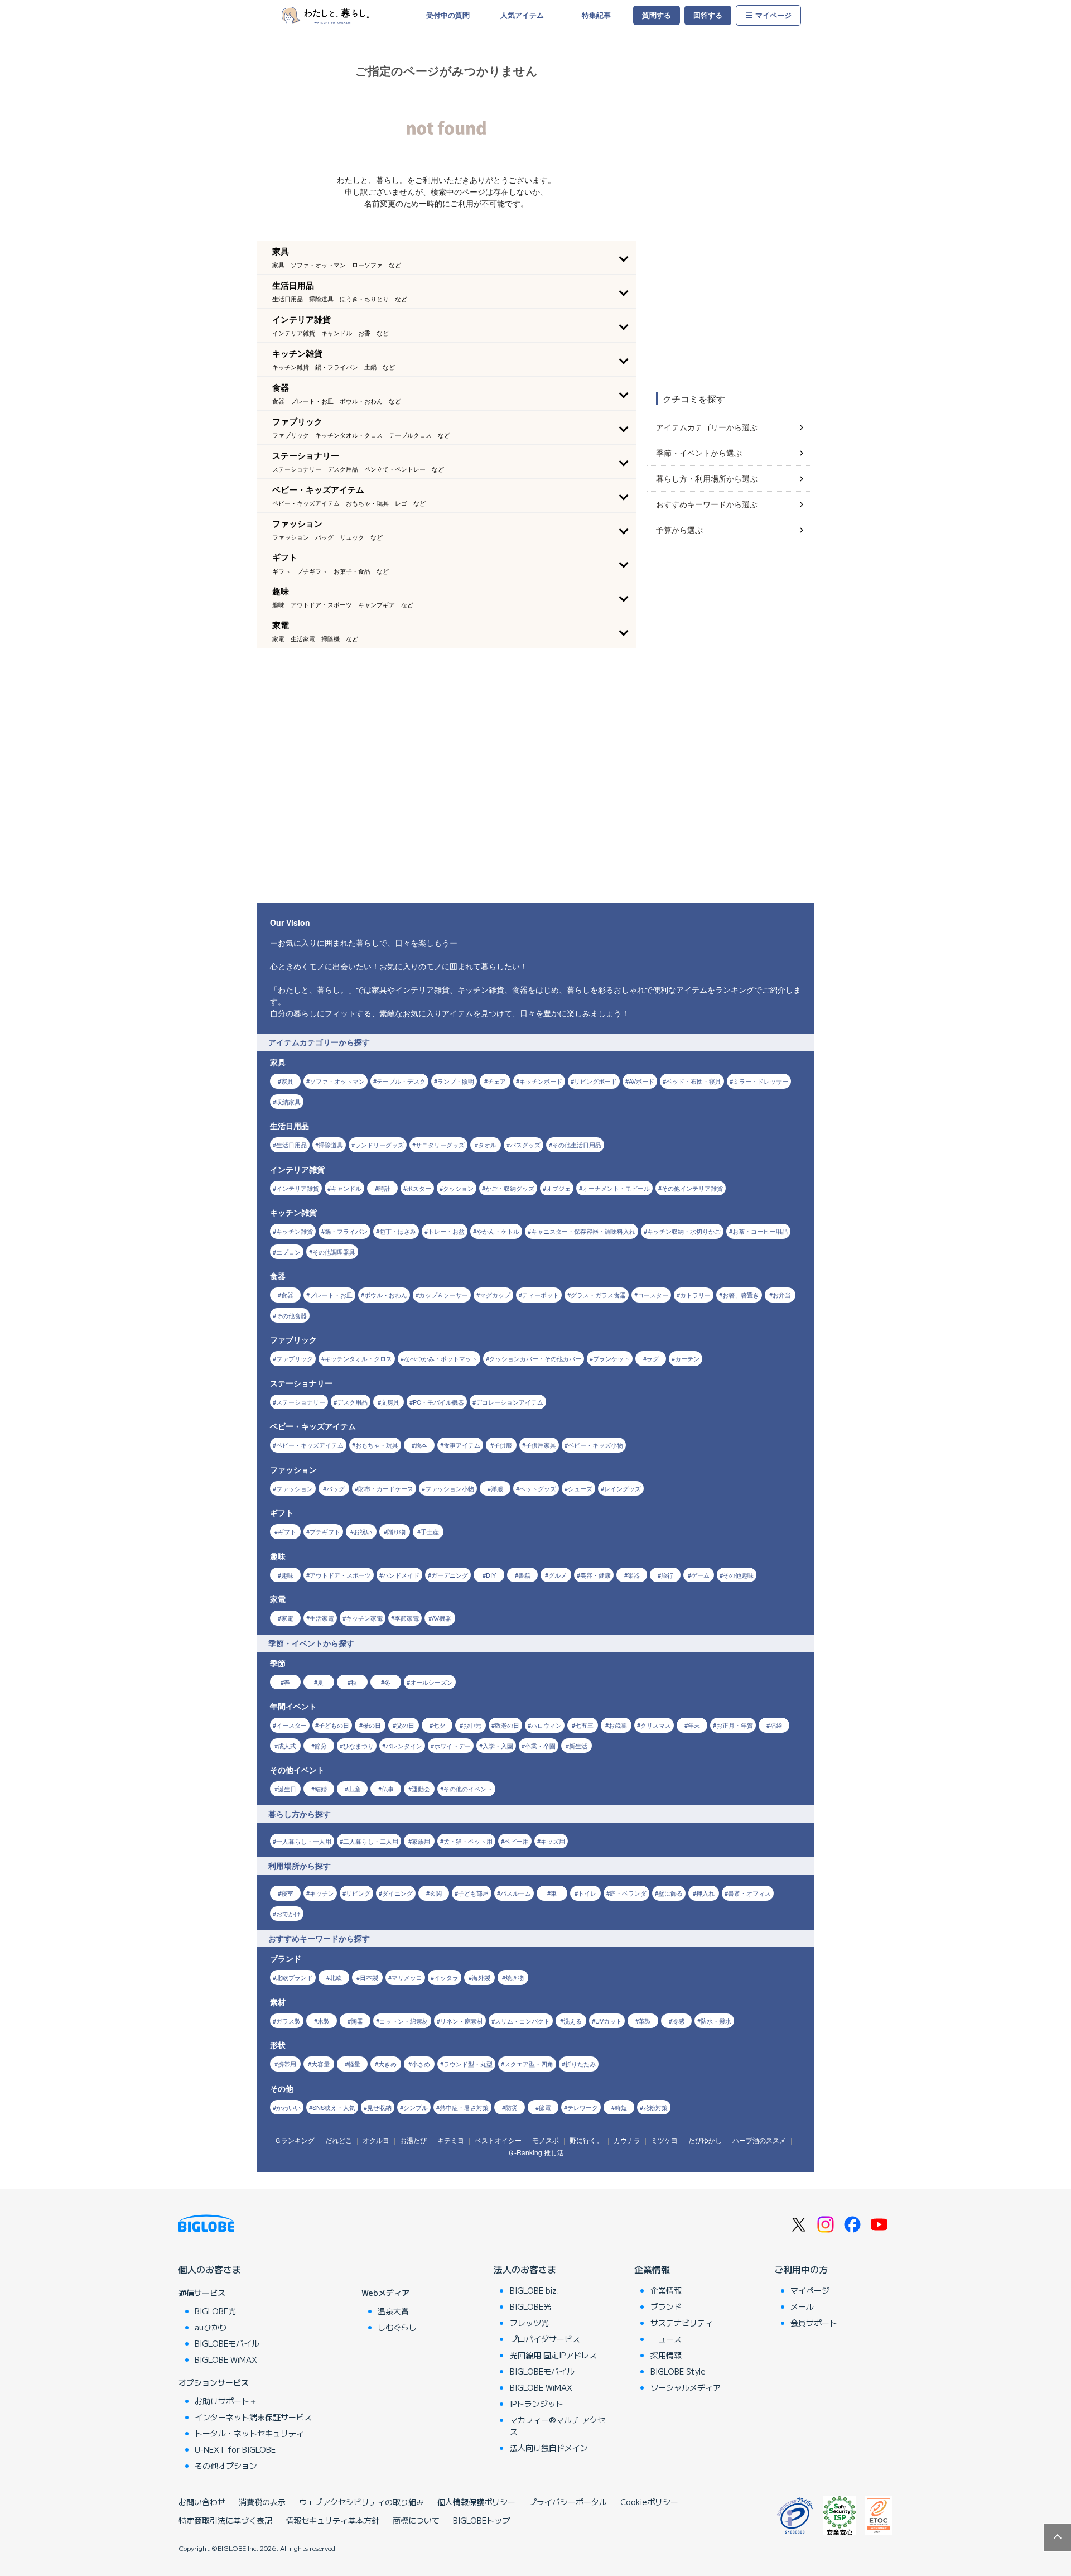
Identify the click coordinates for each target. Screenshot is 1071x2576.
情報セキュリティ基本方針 (332, 2520)
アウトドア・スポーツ (340, 1575)
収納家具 (288, 1102)
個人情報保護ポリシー (476, 2502)
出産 (354, 1789)
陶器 (357, 2021)
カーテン (687, 1358)
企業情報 (652, 2269)
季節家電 (407, 1618)
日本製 (369, 1977)
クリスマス (656, 1725)
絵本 (421, 1445)
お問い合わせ (202, 2502)
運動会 (421, 1789)
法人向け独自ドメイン (549, 2448)
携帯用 (287, 2064)
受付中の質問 (448, 15)
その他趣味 (738, 1575)
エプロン (288, 1252)
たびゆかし (705, 2140)
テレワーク (583, 2107)
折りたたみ (580, 2064)
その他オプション (226, 2466)
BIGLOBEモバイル (227, 2343)
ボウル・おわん (386, 1295)
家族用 (421, 1841)
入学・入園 (498, 1746)
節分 (321, 1746)
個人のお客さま (210, 2269)
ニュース (666, 2339)
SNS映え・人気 (334, 2107)
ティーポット (541, 1295)
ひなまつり (358, 1746)
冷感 (678, 2021)
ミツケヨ (664, 2140)
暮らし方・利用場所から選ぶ (707, 478)
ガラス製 (288, 2021)
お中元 (472, 1725)
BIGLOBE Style (678, 2371)
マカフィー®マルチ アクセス (558, 2426)
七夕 (439, 1725)
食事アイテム (462, 1445)
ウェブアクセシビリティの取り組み (361, 2502)
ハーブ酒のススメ (759, 2140)
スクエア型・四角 (529, 2064)
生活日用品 (291, 1145)
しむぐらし (397, 2327)
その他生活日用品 (577, 1145)
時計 (384, 1188)
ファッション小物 (450, 1488)
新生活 (578, 1746)
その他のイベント (468, 1789)
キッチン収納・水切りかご (684, 1231)
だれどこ (339, 2140)
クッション (458, 1188)
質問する (657, 15)
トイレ (587, 1893)
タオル (487, 1145)
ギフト (287, 1531)
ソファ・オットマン (337, 1081)
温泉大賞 (393, 2311)
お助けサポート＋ (226, 2401)
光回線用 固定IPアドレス (553, 2355)
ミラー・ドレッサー (761, 1081)
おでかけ (288, 1914)
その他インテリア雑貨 (692, 1188)
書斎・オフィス (749, 1893)
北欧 (336, 1977)
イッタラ (446, 1977)
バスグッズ (525, 1145)
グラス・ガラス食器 (598, 1295)
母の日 (372, 1725)
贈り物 (396, 1531)
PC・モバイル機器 (438, 1402)
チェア (497, 1081)
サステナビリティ (682, 2323)
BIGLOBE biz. (534, 2290)
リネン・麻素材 (462, 2021)
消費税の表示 (262, 2502)
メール (802, 2306)
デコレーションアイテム (510, 1402)
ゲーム (700, 1575)
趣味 (287, 1575)
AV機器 (442, 1618)
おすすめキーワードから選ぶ (707, 504)
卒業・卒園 (540, 1746)
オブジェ (558, 1188)
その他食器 (291, 1315)
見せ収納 (379, 2107)
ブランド (666, 2306)
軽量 (354, 2064)
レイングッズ (623, 1488)
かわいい (288, 2107)
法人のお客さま (525, 2269)
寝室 (287, 1893)
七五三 (584, 1725)
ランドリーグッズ (379, 1145)
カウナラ (627, 2140)
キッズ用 (553, 1841)
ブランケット (611, 1358)
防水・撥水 (716, 2021)
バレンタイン (404, 1746)
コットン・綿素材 (404, 2021)
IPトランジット (537, 2404)
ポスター (419, 1188)
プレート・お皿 (331, 1295)
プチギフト (325, 1531)
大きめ (387, 2064)
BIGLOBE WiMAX (226, 2359)
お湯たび (413, 2140)
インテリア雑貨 (298, 1188)
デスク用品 (352, 1402)
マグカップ (495, 1295)
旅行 (667, 1575)
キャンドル (346, 1188)
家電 (287, 1618)
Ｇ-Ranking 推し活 (536, 2152)
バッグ (336, 1488)
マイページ (773, 15)
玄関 (436, 1893)
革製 (645, 2021)
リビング (358, 1893)
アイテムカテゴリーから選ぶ (707, 427)
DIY (491, 1575)
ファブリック (295, 1358)
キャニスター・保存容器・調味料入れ (583, 1231)
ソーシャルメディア (686, 2387)
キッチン (322, 1893)
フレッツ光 (529, 2323)
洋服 (497, 1488)
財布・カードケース (386, 1488)
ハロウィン (546, 1725)
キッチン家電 (364, 1618)
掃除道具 (331, 1145)
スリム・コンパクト (522, 2021)
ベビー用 (517, 1841)
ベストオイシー (498, 2140)
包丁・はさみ (398, 1231)
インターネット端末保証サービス (253, 2417)
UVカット (609, 2021)
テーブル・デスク (401, 1081)
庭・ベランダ (628, 1893)
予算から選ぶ (679, 530)
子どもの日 (334, 1725)
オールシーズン (431, 1682)
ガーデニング (450, 1575)
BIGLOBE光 (215, 2311)
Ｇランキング (295, 2140)
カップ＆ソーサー (443, 1295)
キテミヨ (451, 2140)
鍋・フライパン (346, 1231)
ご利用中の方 (801, 2269)
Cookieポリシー (649, 2502)
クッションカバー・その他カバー (535, 1358)
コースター (653, 1295)
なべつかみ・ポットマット (441, 1358)
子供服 (503, 1445)
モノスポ (546, 2140)
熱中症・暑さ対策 (464, 2107)
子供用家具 (541, 1445)
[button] (446, 257)
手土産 (430, 1531)
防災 (512, 2107)
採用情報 (666, 2355)
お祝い (363, 1531)
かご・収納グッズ (510, 1188)
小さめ (421, 2064)
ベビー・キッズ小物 (595, 1445)
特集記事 (596, 15)
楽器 (634, 1575)
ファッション (295, 1488)
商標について (416, 2520)
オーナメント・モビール (616, 1188)
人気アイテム (522, 15)
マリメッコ (407, 1977)
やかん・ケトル (498, 1231)
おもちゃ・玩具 (377, 1445)
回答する (708, 15)
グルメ (558, 1575)
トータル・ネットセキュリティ (249, 2433)
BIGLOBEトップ (481, 2520)
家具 (287, 1081)
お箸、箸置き (741, 1295)
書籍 (524, 1575)
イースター (291, 1725)
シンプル (416, 2107)
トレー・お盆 (446, 1231)
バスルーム (516, 1893)
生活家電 (322, 1618)
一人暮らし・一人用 (304, 1841)
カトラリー (695, 1295)
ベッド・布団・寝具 (694, 1081)
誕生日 (287, 1789)
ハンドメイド (401, 1575)
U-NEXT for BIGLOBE (235, 2449)
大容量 (320, 2064)
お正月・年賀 (735, 1725)
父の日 (405, 1725)
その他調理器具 (334, 1252)
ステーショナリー (301, 1402)
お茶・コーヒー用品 (760, 1231)
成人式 (287, 1746)
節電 (545, 2107)
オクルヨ (376, 2140)
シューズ (580, 1488)
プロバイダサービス (545, 2339)
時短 (621, 2107)
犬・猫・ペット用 (468, 1841)
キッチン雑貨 (295, 1231)
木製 (324, 2021)
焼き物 (515, 1977)
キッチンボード (541, 1081)
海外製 (481, 1977)
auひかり (211, 2327)
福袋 (776, 1725)
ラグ (653, 1358)
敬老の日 (507, 1725)
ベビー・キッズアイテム (310, 1445)
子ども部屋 (473, 1893)
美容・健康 (595, 1575)
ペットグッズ (538, 1488)
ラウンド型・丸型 (468, 2064)
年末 (694, 1725)
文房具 (390, 1402)
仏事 (388, 1789)
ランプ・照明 (456, 1081)
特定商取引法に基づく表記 (225, 2520)
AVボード (641, 1081)
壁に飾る (670, 1893)
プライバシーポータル (568, 2502)
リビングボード (595, 1081)
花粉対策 (655, 2107)
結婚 (321, 1789)
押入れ (705, 1893)
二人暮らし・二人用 (371, 1841)
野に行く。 (586, 2140)
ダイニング (397, 1893)
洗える (573, 2021)
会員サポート (814, 2323)
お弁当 (782, 1295)
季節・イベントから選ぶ (699, 453)
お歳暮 (618, 1725)
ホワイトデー (452, 1746)
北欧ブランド (295, 1977)
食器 (287, 1295)
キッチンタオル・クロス (358, 1358)
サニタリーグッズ (440, 1145)
